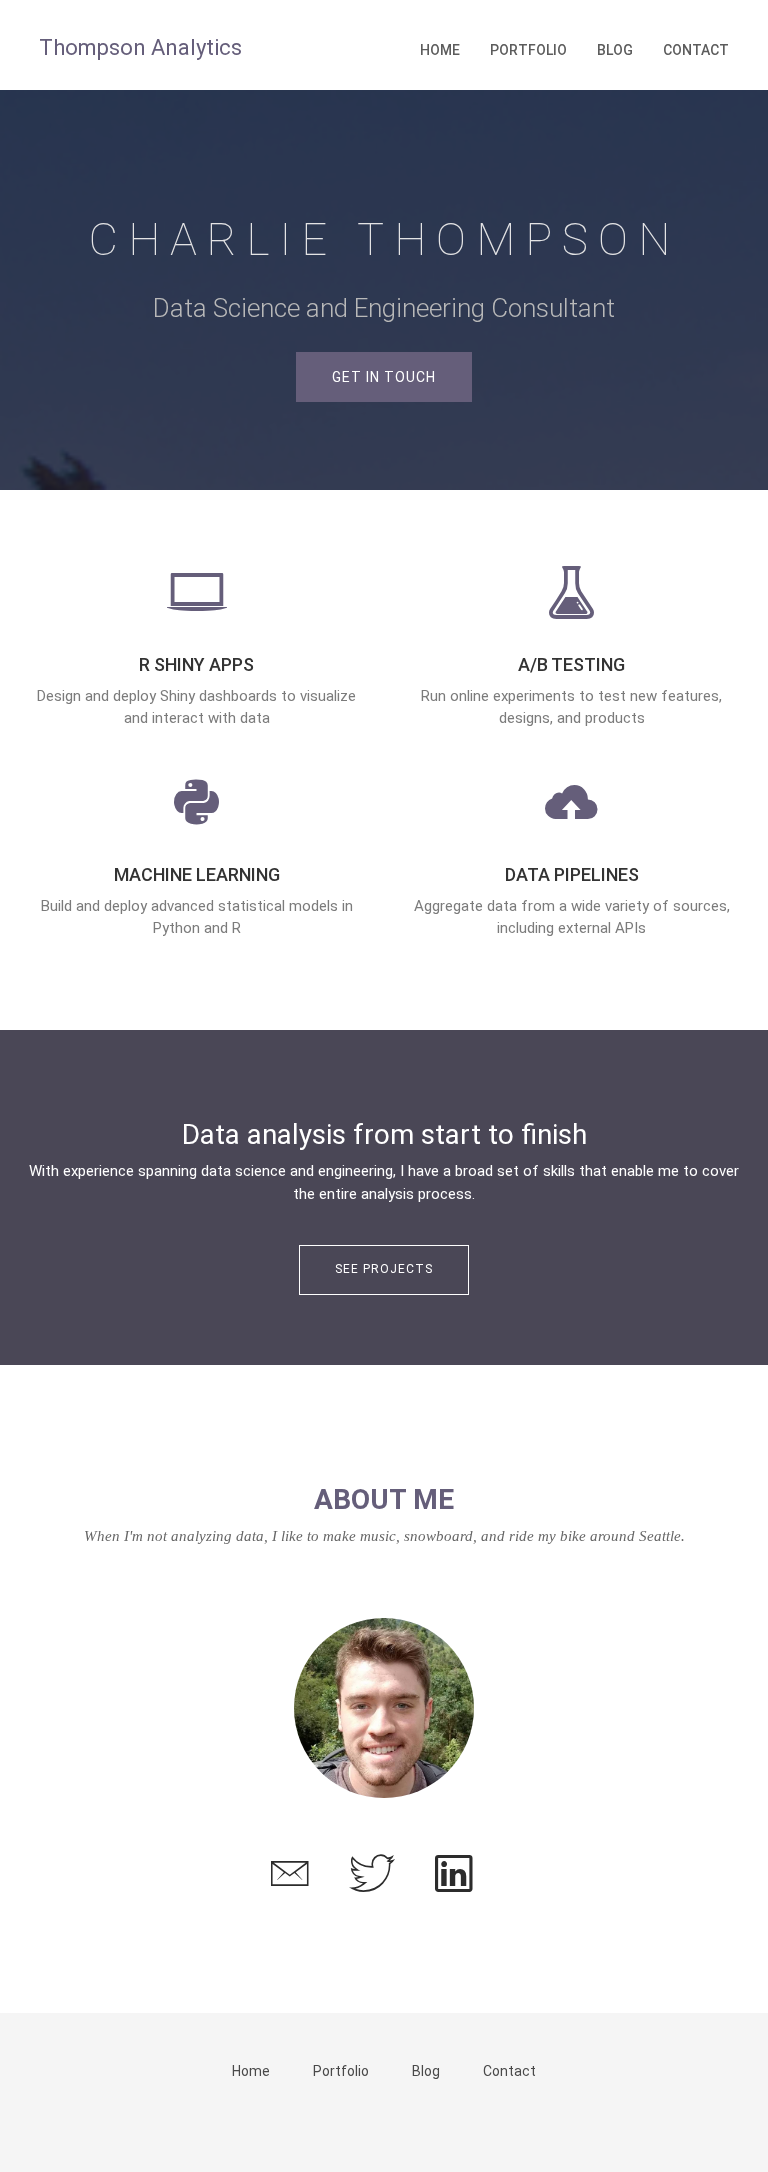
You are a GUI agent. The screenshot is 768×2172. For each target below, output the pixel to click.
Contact (696, 50)
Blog (615, 50)
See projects (384, 1269)
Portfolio (528, 50)
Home (440, 50)
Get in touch (384, 377)
